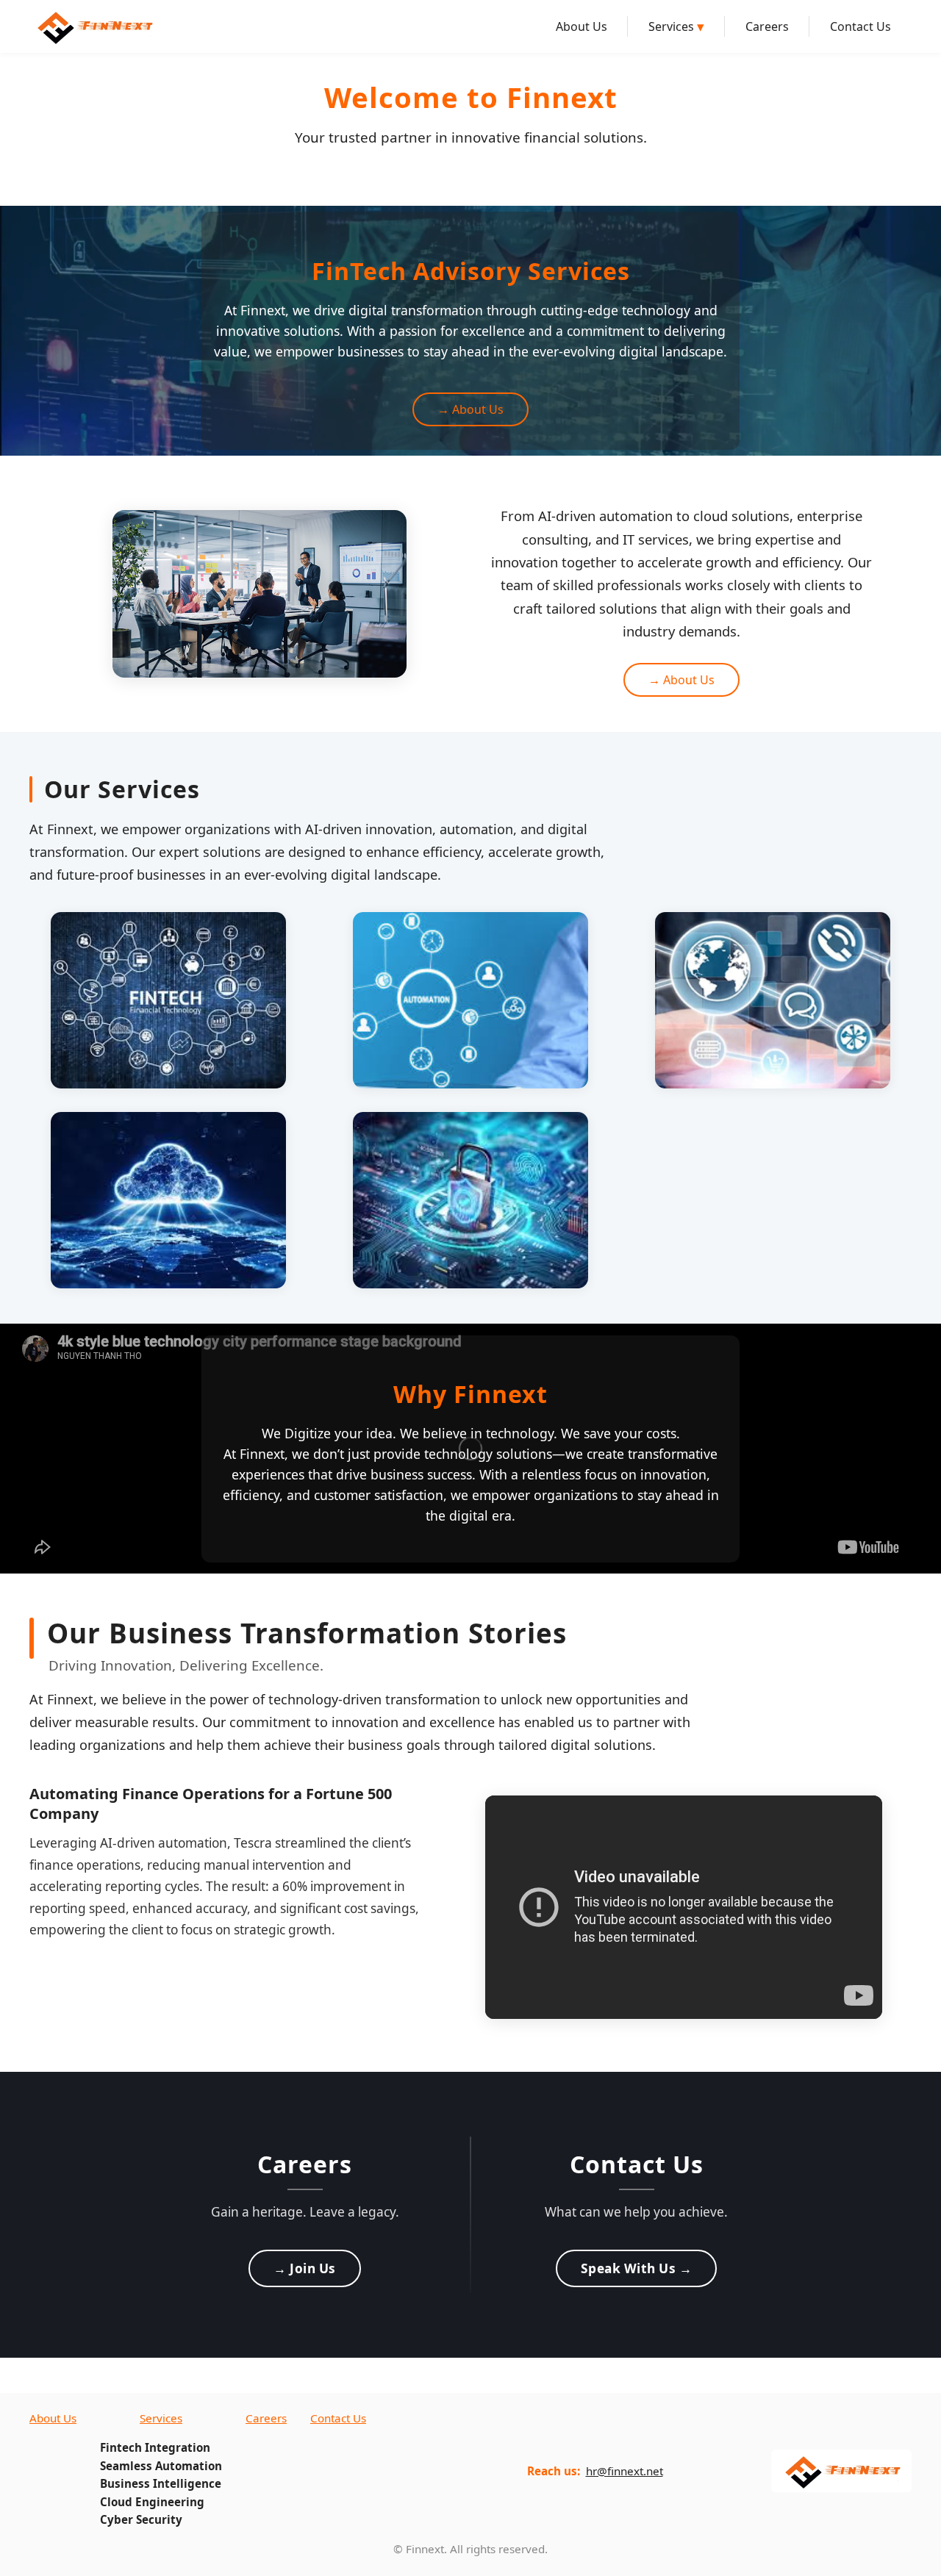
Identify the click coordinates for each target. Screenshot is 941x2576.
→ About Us (470, 409)
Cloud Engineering (152, 2502)
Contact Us (861, 26)
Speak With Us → (637, 2268)
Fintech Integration (155, 2447)
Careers (767, 26)
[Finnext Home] (94, 26)
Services (676, 26)
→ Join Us (305, 2268)
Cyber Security (141, 2519)
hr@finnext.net (625, 2471)
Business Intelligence (161, 2483)
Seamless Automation (161, 2466)
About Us (582, 26)
